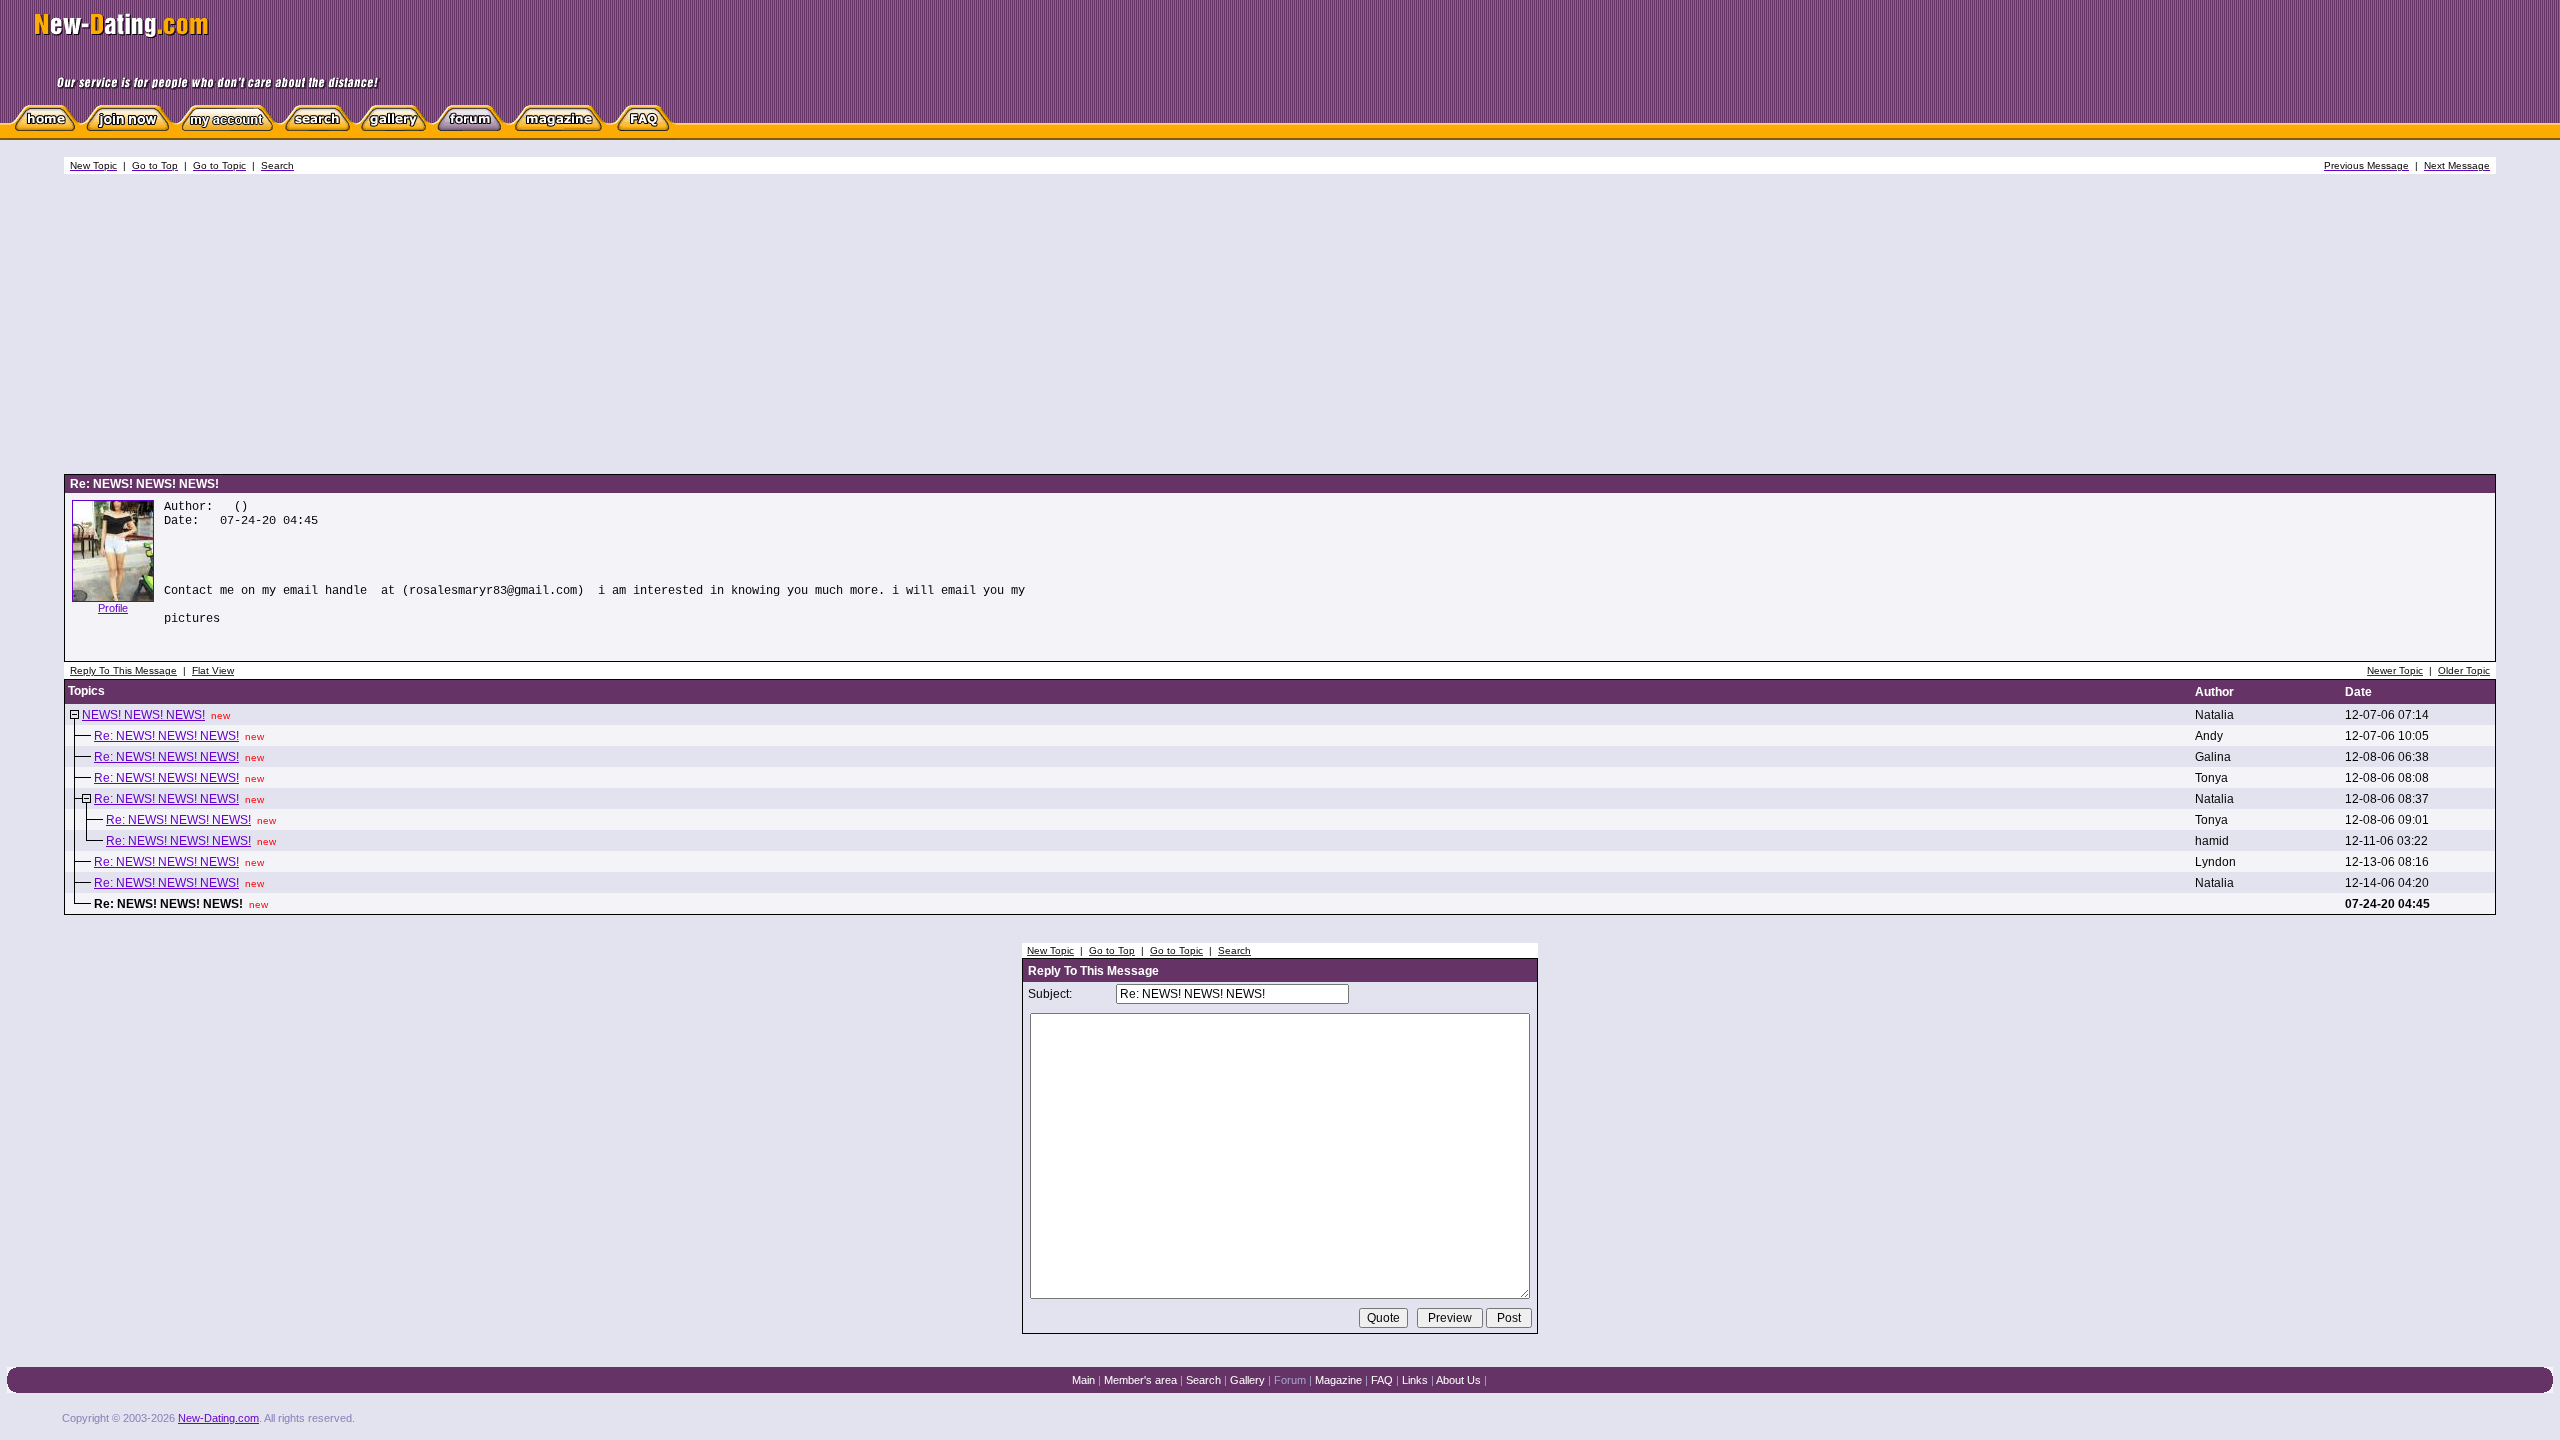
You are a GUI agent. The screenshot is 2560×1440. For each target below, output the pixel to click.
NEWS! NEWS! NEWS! (143, 715)
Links (1415, 1380)
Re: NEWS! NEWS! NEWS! (166, 736)
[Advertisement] (1280, 324)
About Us (1458, 1380)
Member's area (1140, 1380)
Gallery (1247, 1380)
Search (1203, 1380)
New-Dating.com (218, 1418)
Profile (113, 608)
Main (1083, 1380)
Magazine (1338, 1380)
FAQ (1382, 1380)
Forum (1290, 1380)
